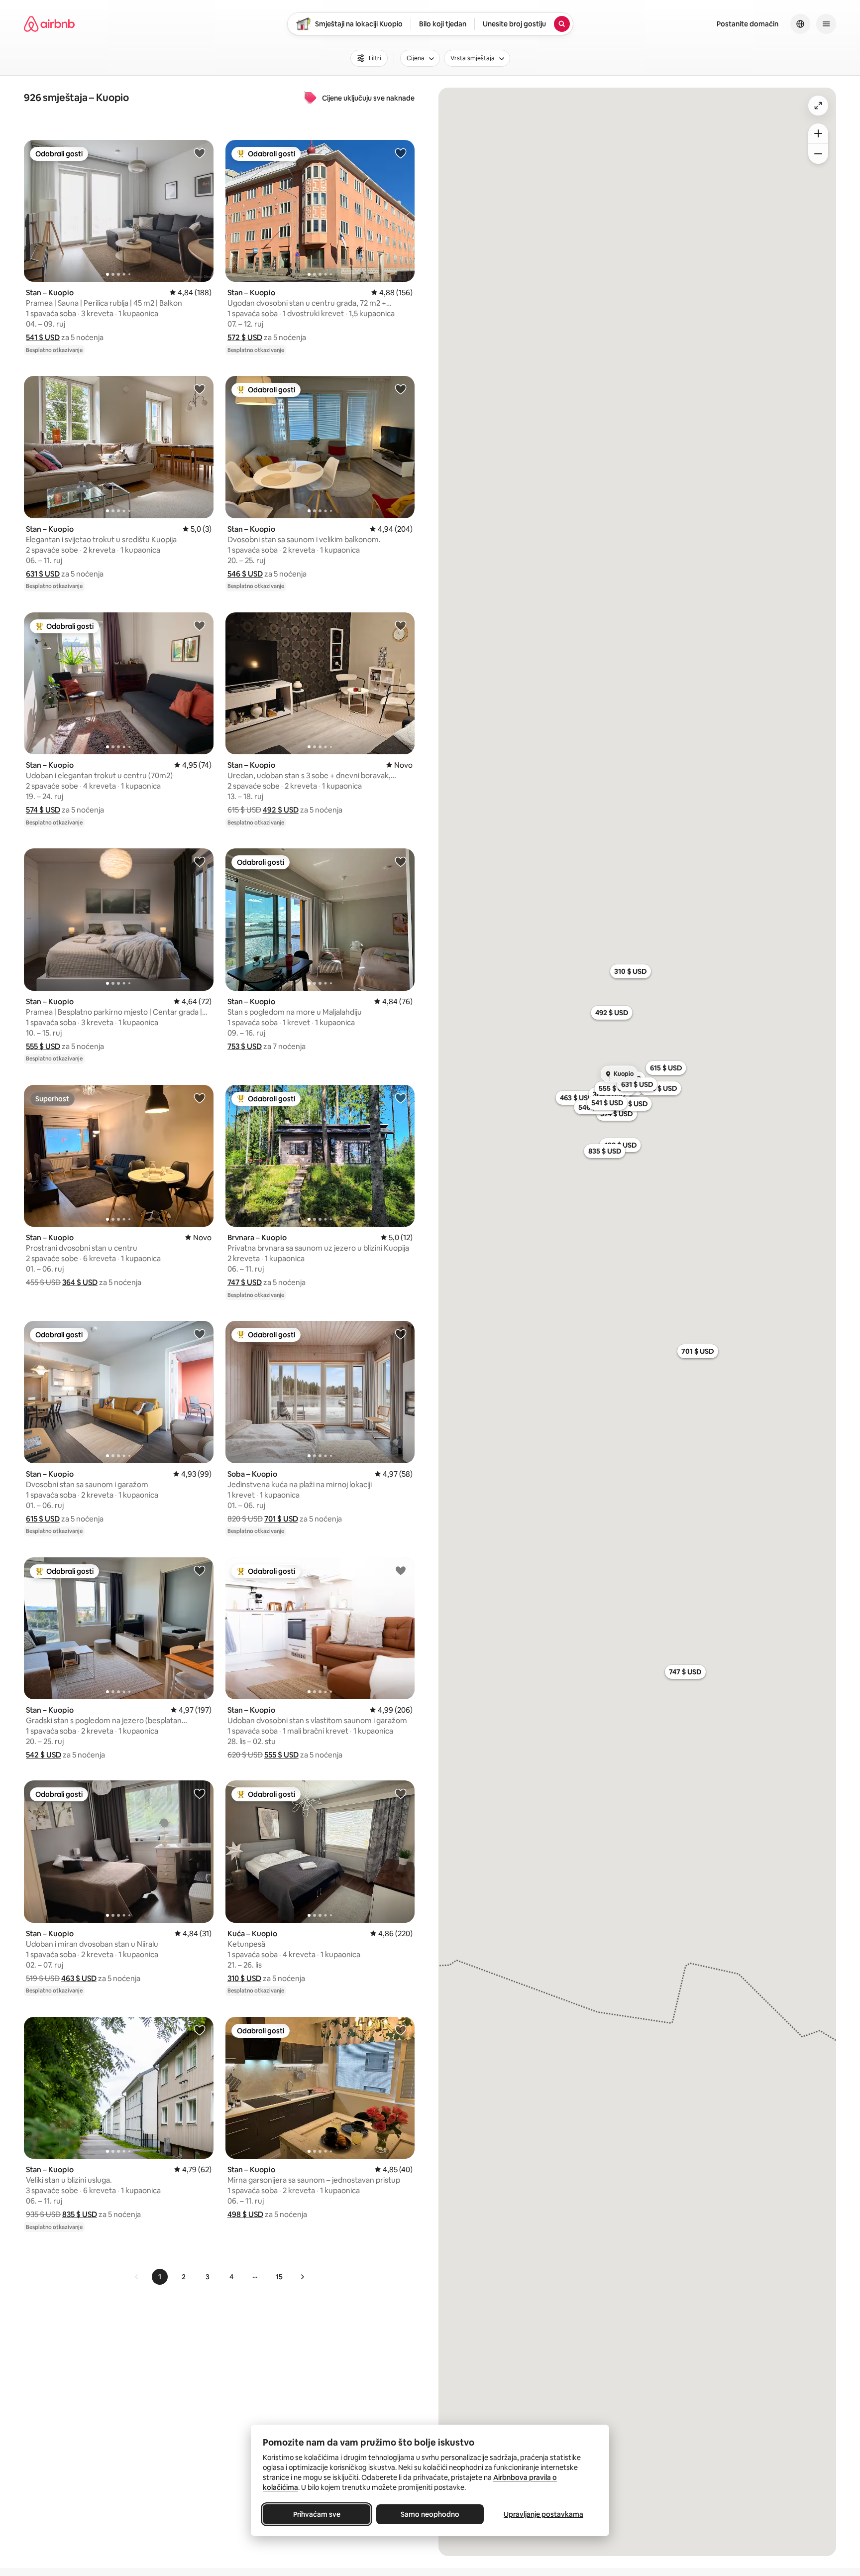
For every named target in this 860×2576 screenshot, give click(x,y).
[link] (137, 2277)
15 (279, 2277)
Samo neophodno (430, 2514)
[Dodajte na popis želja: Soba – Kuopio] (401, 1334)
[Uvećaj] (818, 133)
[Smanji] (818, 154)
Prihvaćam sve (317, 2514)
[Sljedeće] (302, 2277)
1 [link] (160, 2277)
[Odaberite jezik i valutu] (800, 24)
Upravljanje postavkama (543, 2514)
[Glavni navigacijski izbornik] (826, 24)
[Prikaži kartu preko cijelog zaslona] (818, 106)
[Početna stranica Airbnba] (49, 24)
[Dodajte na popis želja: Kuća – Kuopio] (401, 1793)
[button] (43, 337)
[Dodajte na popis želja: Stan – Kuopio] (200, 153)
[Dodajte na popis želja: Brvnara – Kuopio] (401, 1098)
